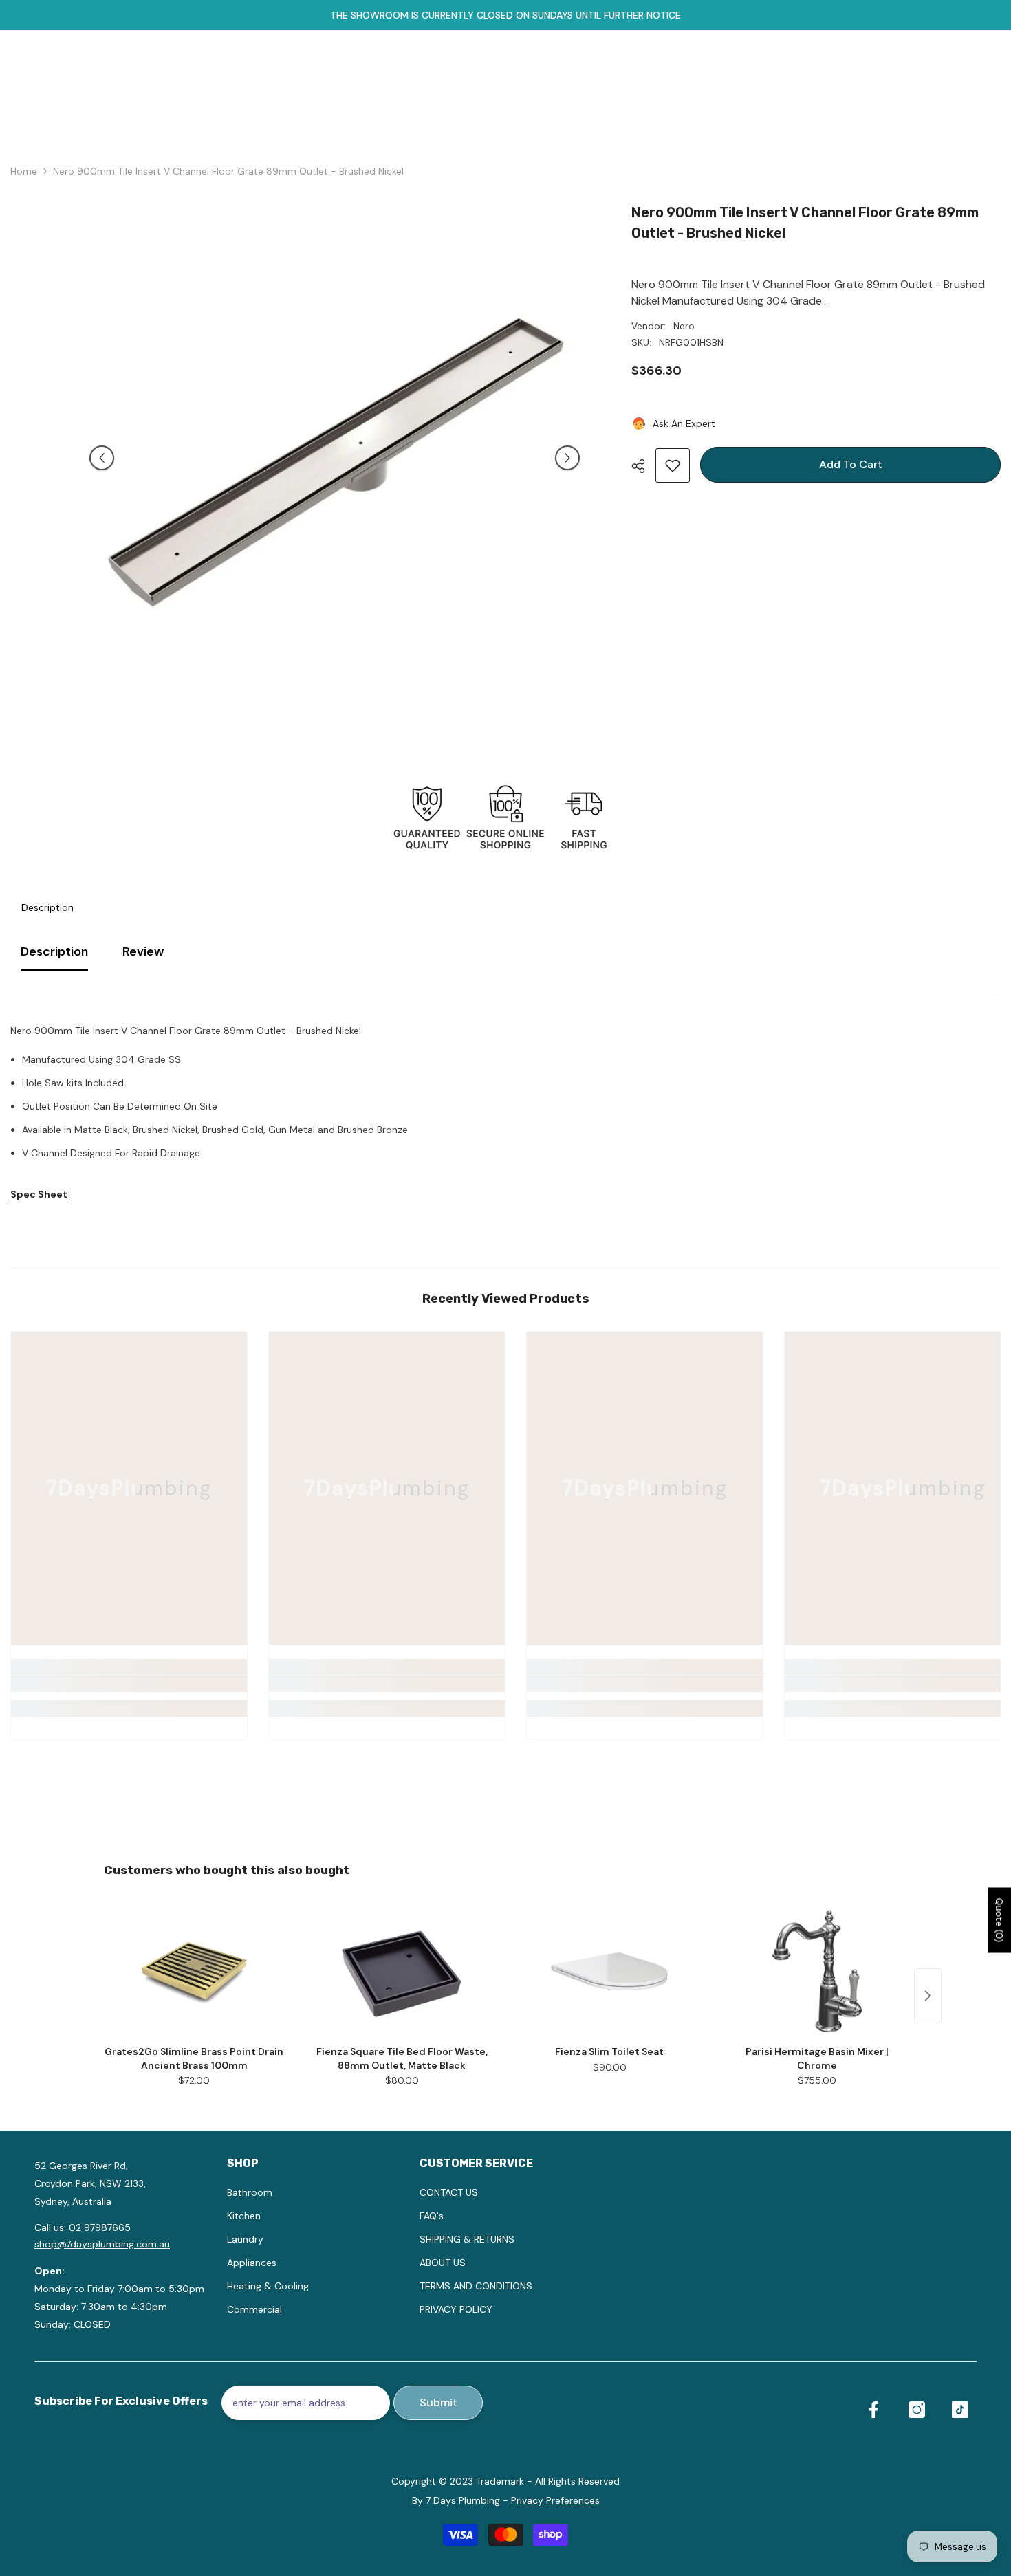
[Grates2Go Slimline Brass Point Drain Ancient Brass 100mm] (194, 1971)
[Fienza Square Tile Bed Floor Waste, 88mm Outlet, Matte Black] (402, 1971)
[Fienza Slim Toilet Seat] (609, 1971)
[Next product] (928, 1996)
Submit (438, 2402)
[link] (129, 1684)
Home (24, 171)
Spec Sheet (39, 1194)
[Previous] (102, 458)
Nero (684, 326)
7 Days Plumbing (463, 2500)
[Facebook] (873, 2410)
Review (143, 951)
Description (47, 907)
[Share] (643, 466)
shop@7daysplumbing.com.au (102, 2244)
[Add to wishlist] (673, 465)
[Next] (567, 458)
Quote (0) (999, 1920)
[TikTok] (960, 2410)
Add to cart (851, 464)
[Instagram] (917, 2410)
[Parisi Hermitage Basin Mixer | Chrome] (817, 1971)
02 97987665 (100, 2227)
